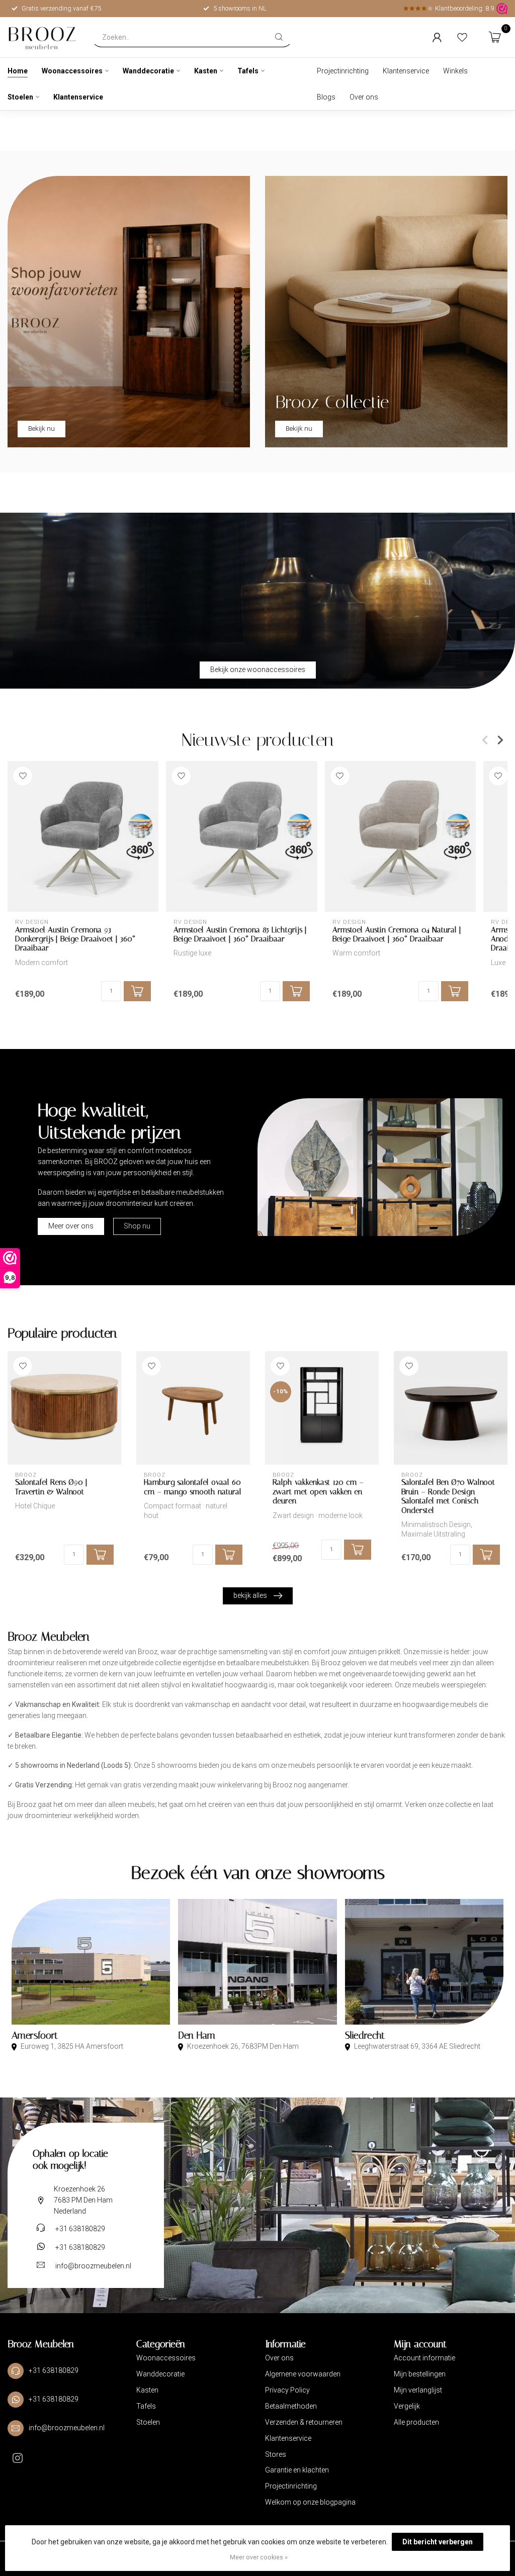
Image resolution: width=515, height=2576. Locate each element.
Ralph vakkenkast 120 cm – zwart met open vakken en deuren (318, 1492)
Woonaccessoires (72, 71)
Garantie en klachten (297, 2470)
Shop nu (137, 1226)
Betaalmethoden (291, 2406)
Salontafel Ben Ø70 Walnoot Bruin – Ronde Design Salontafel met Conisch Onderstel (448, 1496)
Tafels (248, 71)
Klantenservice (78, 97)
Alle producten (416, 2422)
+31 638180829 (80, 2229)
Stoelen (20, 97)
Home (18, 71)
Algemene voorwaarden (303, 2374)
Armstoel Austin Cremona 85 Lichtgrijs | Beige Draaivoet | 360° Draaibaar (240, 934)
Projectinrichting (343, 71)
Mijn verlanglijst (418, 2390)
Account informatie (424, 2358)
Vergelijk (407, 2406)
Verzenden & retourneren (304, 2422)
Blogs (326, 97)
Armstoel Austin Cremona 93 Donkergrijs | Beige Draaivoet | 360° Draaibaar (75, 939)
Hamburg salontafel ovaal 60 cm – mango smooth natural (193, 1487)
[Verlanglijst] (462, 37)
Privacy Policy (287, 2390)
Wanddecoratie (148, 71)
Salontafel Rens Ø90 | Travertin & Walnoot (51, 1487)
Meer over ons (71, 1226)
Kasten (206, 71)
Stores (276, 2454)
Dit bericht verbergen (438, 2542)
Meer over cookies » (259, 2557)
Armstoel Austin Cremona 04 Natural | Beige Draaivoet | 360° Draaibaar (397, 934)
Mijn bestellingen (420, 2374)
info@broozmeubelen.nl (93, 2266)
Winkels (455, 71)
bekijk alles (250, 1595)
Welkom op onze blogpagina (310, 2502)
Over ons (364, 97)
